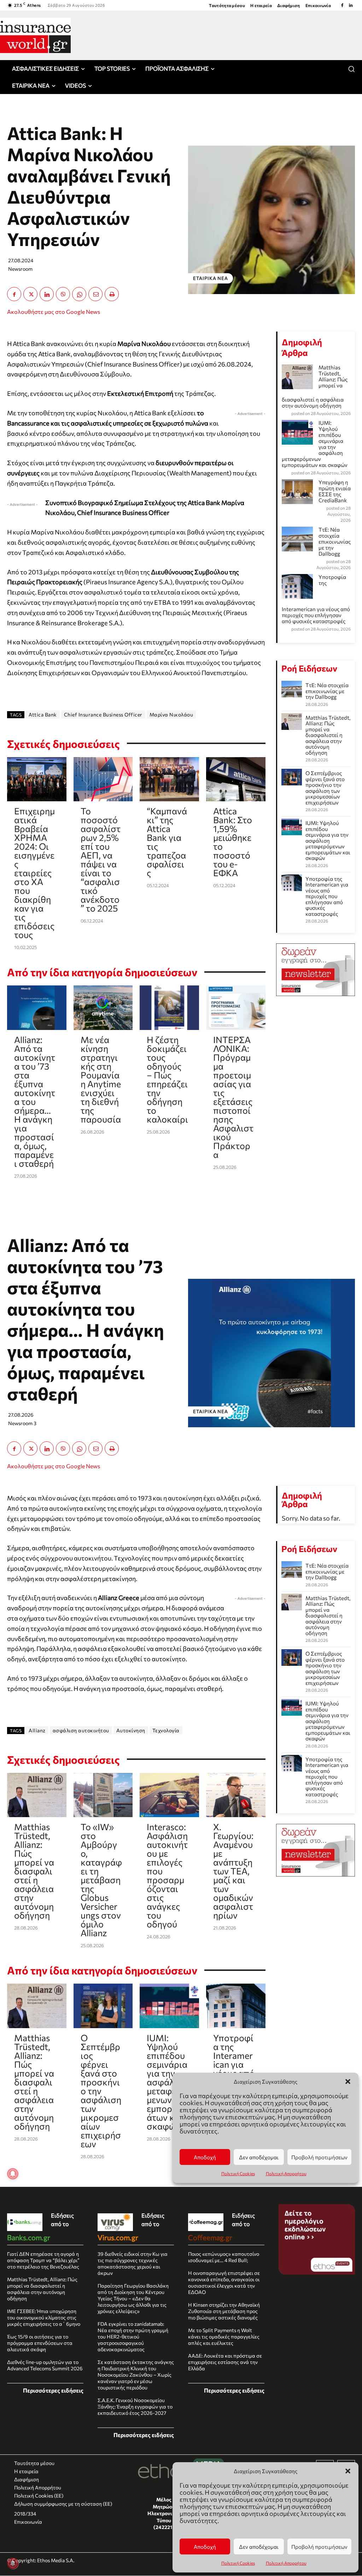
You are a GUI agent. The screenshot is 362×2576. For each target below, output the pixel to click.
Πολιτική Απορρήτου (286, 2563)
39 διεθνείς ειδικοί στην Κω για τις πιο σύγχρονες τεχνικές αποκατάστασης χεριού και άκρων (133, 2263)
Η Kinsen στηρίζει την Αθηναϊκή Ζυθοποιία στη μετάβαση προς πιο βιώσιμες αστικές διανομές (224, 2311)
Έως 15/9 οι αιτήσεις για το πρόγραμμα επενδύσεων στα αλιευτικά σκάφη (40, 2343)
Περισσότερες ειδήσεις (53, 2390)
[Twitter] (30, 294)
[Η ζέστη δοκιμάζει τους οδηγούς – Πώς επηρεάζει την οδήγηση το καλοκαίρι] (169, 1008)
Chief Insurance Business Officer (103, 715)
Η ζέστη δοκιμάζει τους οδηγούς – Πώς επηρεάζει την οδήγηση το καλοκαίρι (167, 1079)
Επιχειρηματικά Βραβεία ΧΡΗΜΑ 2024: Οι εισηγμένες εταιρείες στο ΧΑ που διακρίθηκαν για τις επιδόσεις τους (34, 873)
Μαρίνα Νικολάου (171, 715)
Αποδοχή (205, 2547)
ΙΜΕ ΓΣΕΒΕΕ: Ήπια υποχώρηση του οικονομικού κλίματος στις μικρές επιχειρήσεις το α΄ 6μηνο (44, 2317)
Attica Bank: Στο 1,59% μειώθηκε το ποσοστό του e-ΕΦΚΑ (233, 842)
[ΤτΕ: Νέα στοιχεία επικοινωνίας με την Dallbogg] (292, 689)
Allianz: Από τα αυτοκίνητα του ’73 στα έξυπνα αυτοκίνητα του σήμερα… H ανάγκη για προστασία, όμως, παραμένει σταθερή (35, 1101)
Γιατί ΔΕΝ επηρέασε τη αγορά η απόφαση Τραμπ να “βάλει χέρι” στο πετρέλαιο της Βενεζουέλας (43, 2260)
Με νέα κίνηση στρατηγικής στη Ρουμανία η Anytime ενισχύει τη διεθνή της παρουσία (101, 1079)
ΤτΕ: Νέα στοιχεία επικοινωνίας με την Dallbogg (335, 541)
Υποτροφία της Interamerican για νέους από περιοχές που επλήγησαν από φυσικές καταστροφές (327, 896)
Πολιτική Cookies (238, 2563)
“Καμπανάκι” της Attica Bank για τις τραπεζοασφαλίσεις (167, 842)
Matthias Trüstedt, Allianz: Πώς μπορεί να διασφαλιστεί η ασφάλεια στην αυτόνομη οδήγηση (328, 735)
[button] (348, 2471)
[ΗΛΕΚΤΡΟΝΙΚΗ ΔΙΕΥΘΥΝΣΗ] (95, 294)
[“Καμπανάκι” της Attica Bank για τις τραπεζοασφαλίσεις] (169, 779)
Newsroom (20, 269)
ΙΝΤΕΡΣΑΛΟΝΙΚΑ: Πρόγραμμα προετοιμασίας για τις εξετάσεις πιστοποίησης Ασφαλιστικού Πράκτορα (233, 1097)
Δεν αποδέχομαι (259, 2547)
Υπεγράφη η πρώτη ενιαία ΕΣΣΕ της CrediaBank (335, 491)
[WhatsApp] (79, 294)
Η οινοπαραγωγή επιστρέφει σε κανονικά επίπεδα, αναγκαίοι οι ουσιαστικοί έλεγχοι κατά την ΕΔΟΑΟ (224, 2282)
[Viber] (63, 294)
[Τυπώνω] (112, 294)
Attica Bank (43, 715)
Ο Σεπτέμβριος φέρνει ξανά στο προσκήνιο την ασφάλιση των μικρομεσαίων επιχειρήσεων (325, 788)
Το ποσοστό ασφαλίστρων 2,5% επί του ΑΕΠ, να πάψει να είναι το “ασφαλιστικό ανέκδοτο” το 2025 (101, 859)
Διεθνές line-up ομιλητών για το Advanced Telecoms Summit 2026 (45, 2365)
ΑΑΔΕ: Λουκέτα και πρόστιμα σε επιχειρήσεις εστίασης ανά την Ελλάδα (225, 2362)
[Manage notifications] (13, 2563)
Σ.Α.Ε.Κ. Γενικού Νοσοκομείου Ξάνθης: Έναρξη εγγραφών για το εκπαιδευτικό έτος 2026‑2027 (135, 2407)
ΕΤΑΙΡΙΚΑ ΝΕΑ (211, 278)
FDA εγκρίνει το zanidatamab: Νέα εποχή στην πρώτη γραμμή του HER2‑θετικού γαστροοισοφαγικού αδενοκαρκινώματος (133, 2337)
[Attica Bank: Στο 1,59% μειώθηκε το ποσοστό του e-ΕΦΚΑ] (236, 779)
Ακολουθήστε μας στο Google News (54, 312)
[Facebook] (342, 5)
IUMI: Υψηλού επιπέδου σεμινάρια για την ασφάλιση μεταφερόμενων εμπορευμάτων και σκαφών (328, 840)
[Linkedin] (351, 5)
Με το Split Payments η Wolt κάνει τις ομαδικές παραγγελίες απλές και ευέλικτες (224, 2337)
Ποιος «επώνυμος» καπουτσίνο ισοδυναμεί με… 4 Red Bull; (224, 2257)
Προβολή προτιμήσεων (319, 2547)
